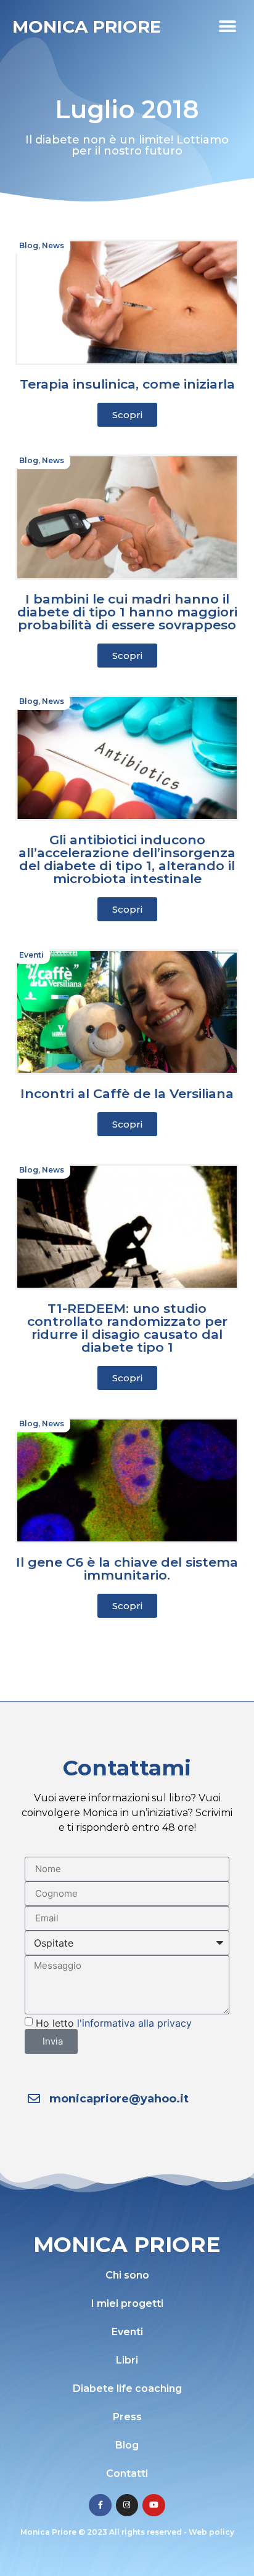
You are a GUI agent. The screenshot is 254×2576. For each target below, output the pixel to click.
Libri (127, 2360)
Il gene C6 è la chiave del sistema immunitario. (127, 1569)
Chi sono (127, 2275)
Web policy (211, 2532)
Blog (29, 245)
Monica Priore (87, 26)
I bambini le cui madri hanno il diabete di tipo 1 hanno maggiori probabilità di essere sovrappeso (127, 612)
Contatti (127, 2473)
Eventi (31, 955)
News (53, 245)
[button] (228, 26)
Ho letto (114, 2022)
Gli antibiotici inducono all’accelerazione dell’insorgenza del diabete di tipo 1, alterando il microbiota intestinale (127, 859)
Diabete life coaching (127, 2388)
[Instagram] (127, 2505)
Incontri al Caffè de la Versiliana (127, 1093)
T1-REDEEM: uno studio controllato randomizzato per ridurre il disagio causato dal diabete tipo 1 (127, 1328)
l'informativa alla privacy (134, 2022)
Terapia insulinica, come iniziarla (127, 384)
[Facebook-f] (100, 2505)
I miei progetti (127, 2303)
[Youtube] (154, 2505)
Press (127, 2417)
